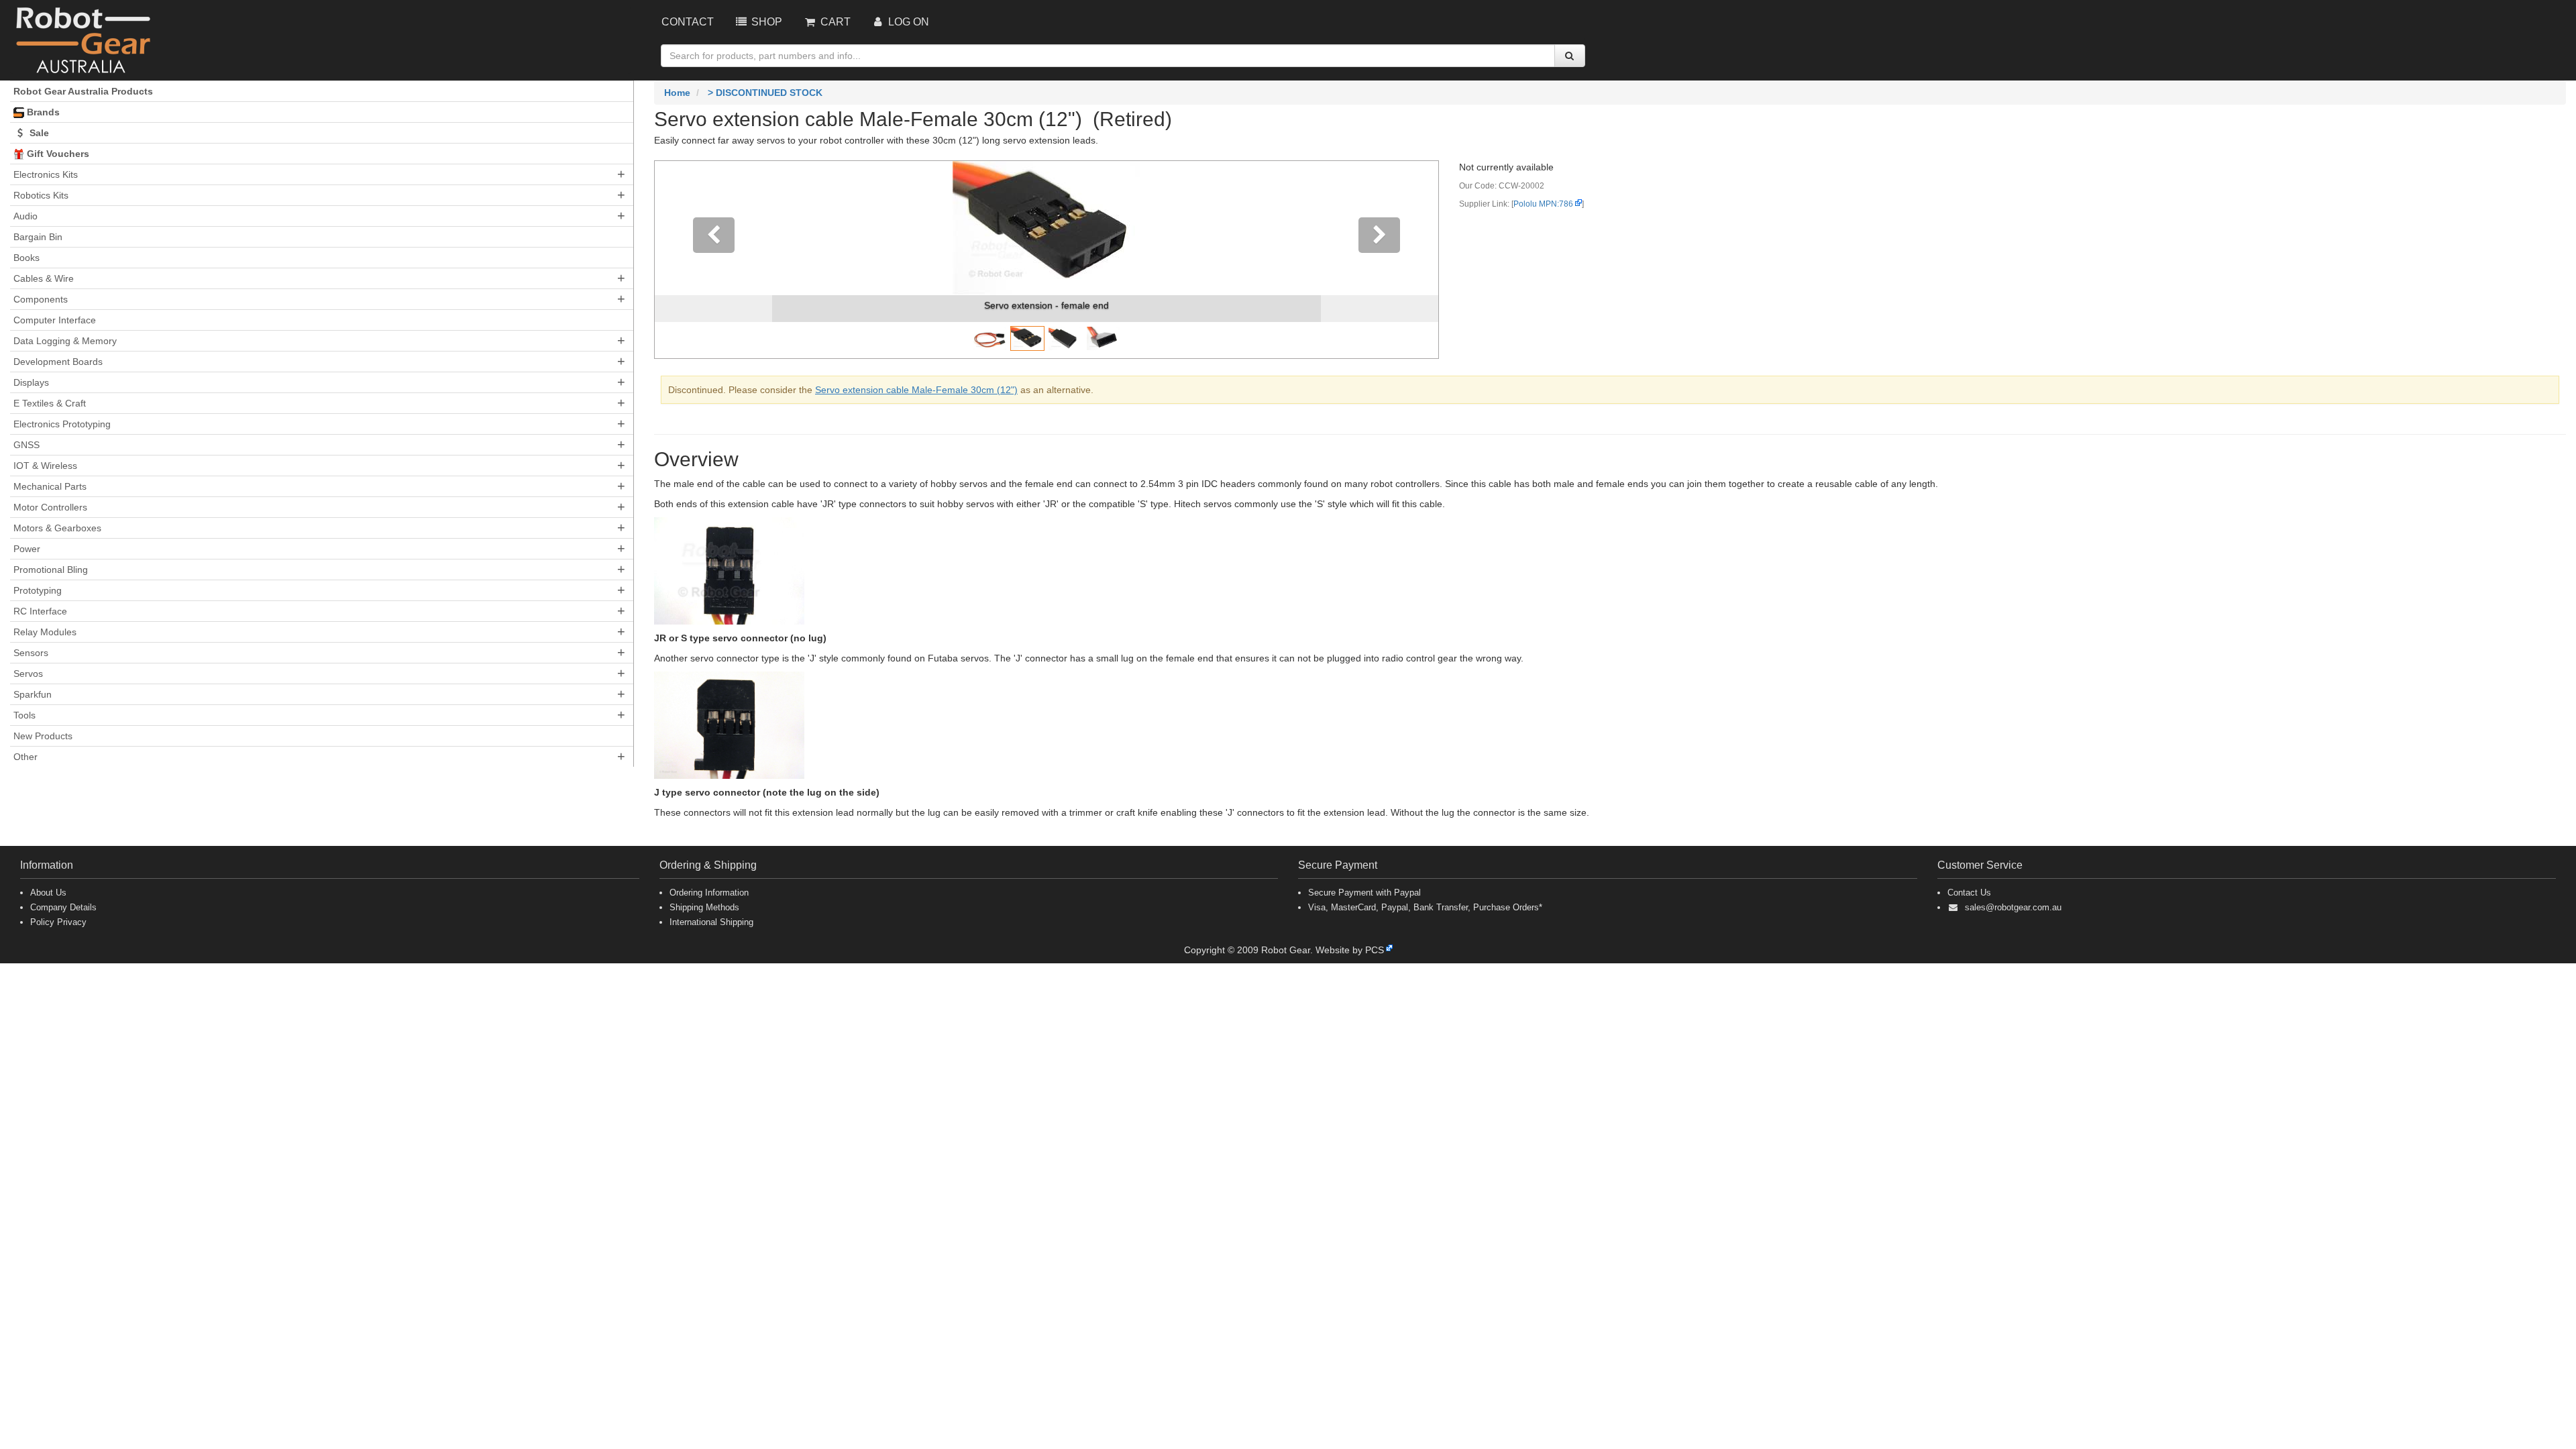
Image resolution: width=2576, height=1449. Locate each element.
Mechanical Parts (50, 486)
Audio (25, 216)
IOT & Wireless (45, 466)
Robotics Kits (41, 195)
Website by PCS (1350, 950)
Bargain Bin (38, 237)
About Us (48, 893)
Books (26, 258)
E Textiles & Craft (50, 403)
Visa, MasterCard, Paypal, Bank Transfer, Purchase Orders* (1425, 907)
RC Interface (40, 611)
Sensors (31, 653)
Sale (38, 133)
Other (25, 757)
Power (27, 549)
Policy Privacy (58, 922)
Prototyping (38, 590)
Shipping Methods (704, 907)
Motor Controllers (50, 507)
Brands (42, 112)
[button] (713, 260)
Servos (28, 674)
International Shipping (711, 922)
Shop (765, 22)
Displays (31, 382)
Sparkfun (33, 694)
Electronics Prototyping (62, 424)
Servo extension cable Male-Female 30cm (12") (916, 390)
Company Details (63, 907)
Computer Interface (55, 320)
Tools (24, 715)
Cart (834, 22)
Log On (907, 22)
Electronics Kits (46, 174)
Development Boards (58, 362)
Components (41, 299)
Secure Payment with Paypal (1364, 893)
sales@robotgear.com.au (2013, 907)
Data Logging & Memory (65, 341)
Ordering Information (709, 893)
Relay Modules (45, 632)
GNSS (26, 445)
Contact (688, 22)
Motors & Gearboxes (57, 528)
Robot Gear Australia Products (83, 91)
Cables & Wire (44, 278)
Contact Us (1969, 893)
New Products (43, 736)
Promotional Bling (51, 570)
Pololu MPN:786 (1543, 204)
